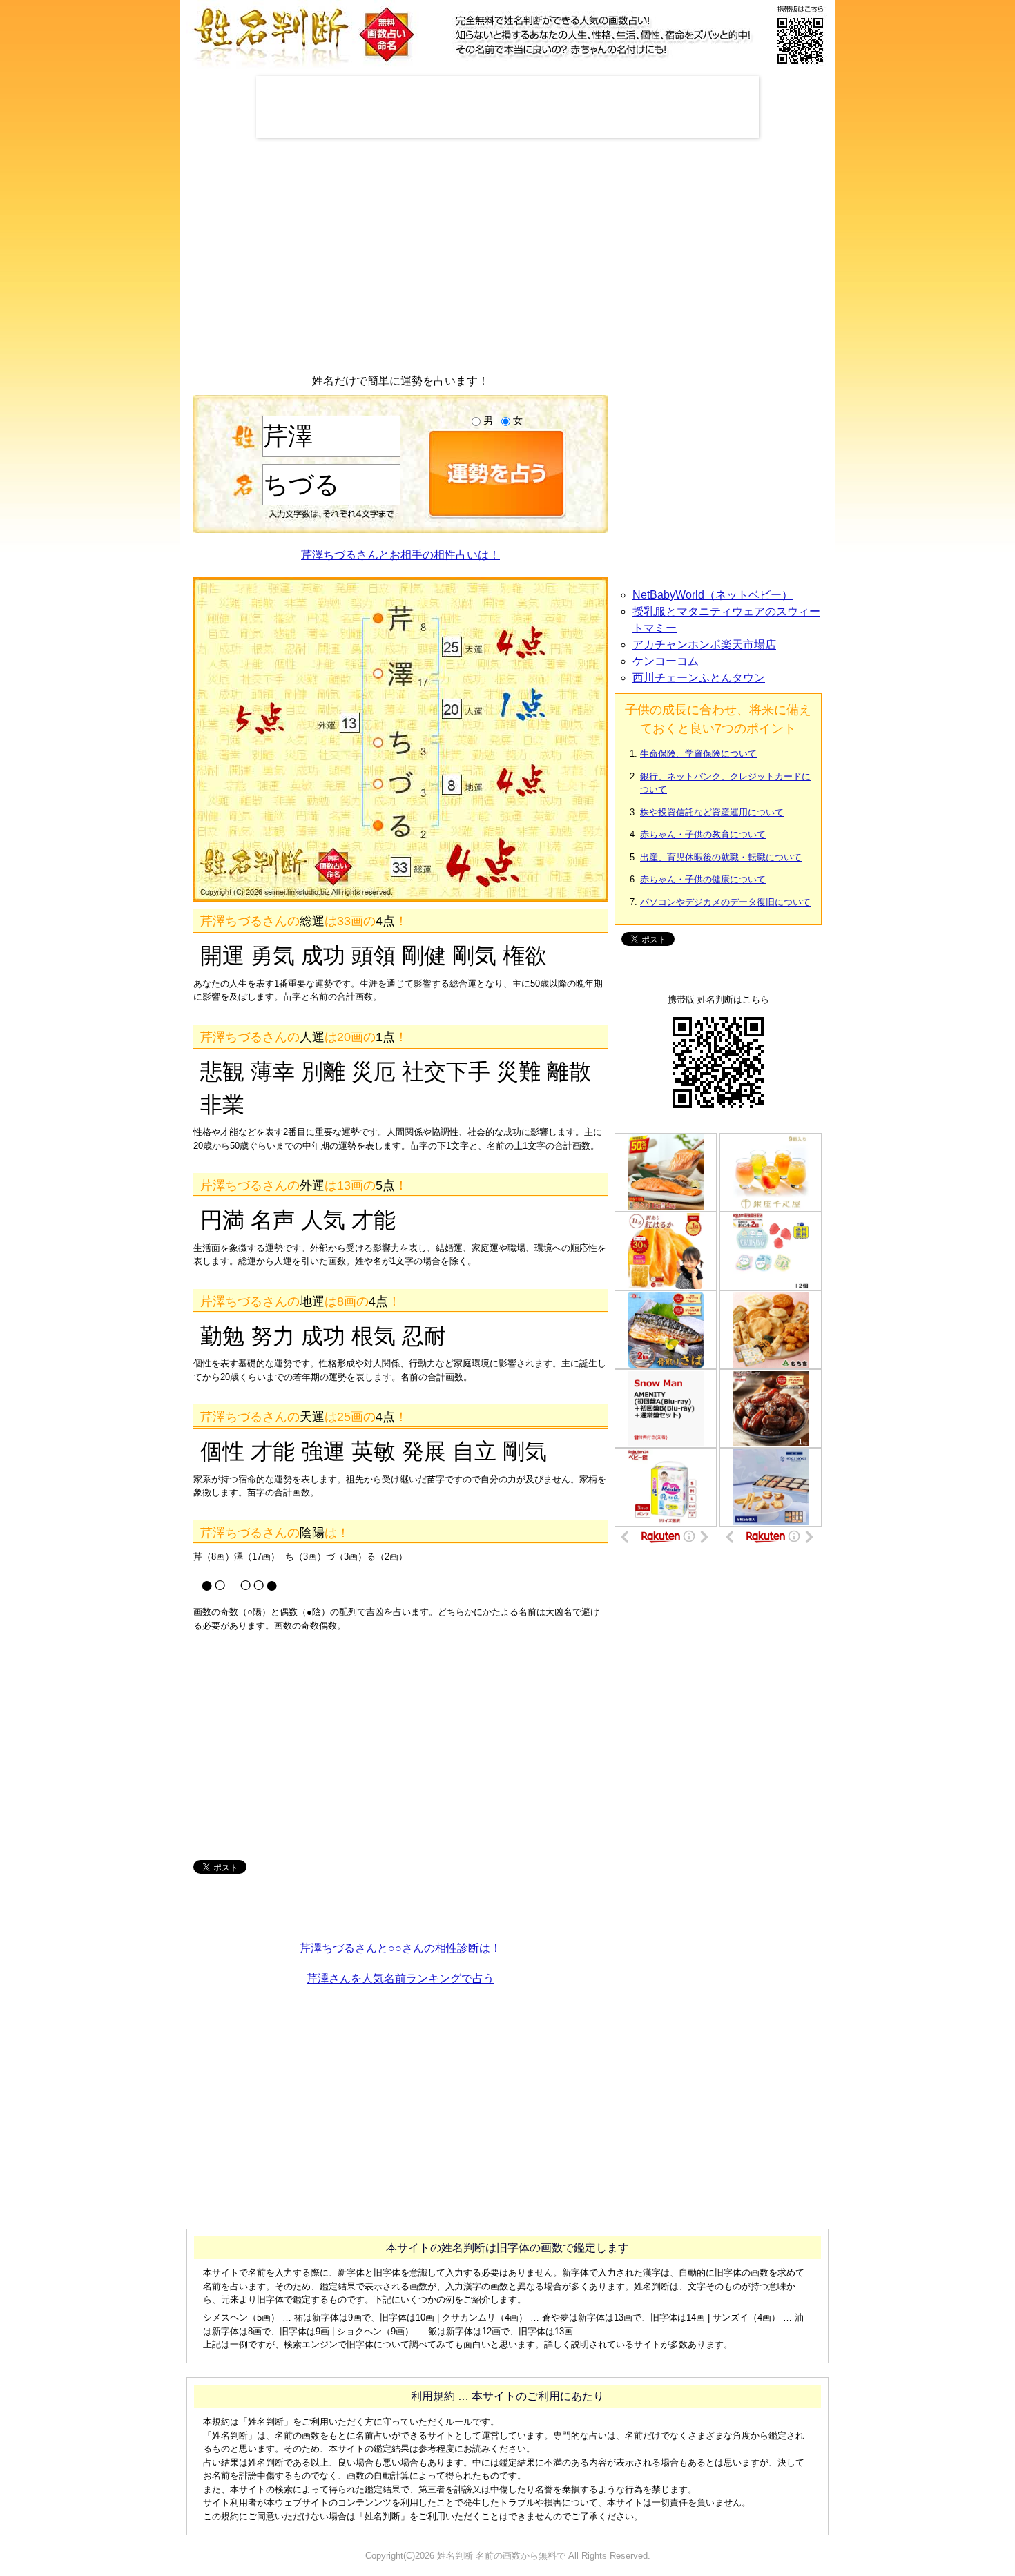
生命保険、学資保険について (698, 754)
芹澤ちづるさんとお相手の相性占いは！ (400, 555)
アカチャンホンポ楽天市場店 (704, 645)
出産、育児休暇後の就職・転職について (721, 857)
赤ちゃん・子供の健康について (703, 879)
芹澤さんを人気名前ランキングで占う (400, 1978)
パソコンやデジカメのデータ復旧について (725, 902)
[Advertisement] (507, 107)
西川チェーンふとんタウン (699, 678)
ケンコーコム (666, 661)
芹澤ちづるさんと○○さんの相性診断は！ (400, 1948)
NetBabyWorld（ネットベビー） (713, 595)
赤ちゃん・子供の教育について (703, 834)
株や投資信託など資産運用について (712, 812)
